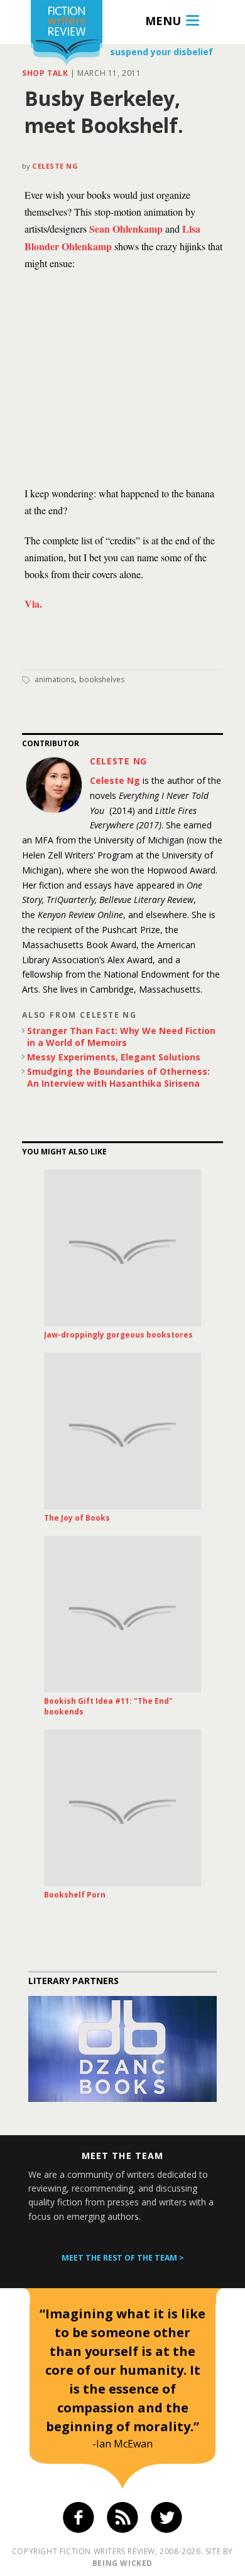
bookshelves (102, 679)
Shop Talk (45, 73)
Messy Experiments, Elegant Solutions (114, 1057)
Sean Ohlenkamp (126, 229)
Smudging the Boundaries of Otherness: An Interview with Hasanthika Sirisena (118, 1077)
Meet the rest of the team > (123, 2258)
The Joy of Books (77, 1518)
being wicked (122, 2563)
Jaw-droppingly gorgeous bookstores (118, 1335)
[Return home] (67, 34)
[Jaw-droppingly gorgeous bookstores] (122, 1248)
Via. (33, 604)
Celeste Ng (55, 166)
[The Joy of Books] (122, 1431)
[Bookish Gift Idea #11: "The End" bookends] (122, 1614)
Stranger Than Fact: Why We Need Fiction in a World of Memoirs (121, 1037)
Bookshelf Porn (75, 1895)
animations (54, 679)
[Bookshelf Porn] (122, 1808)
